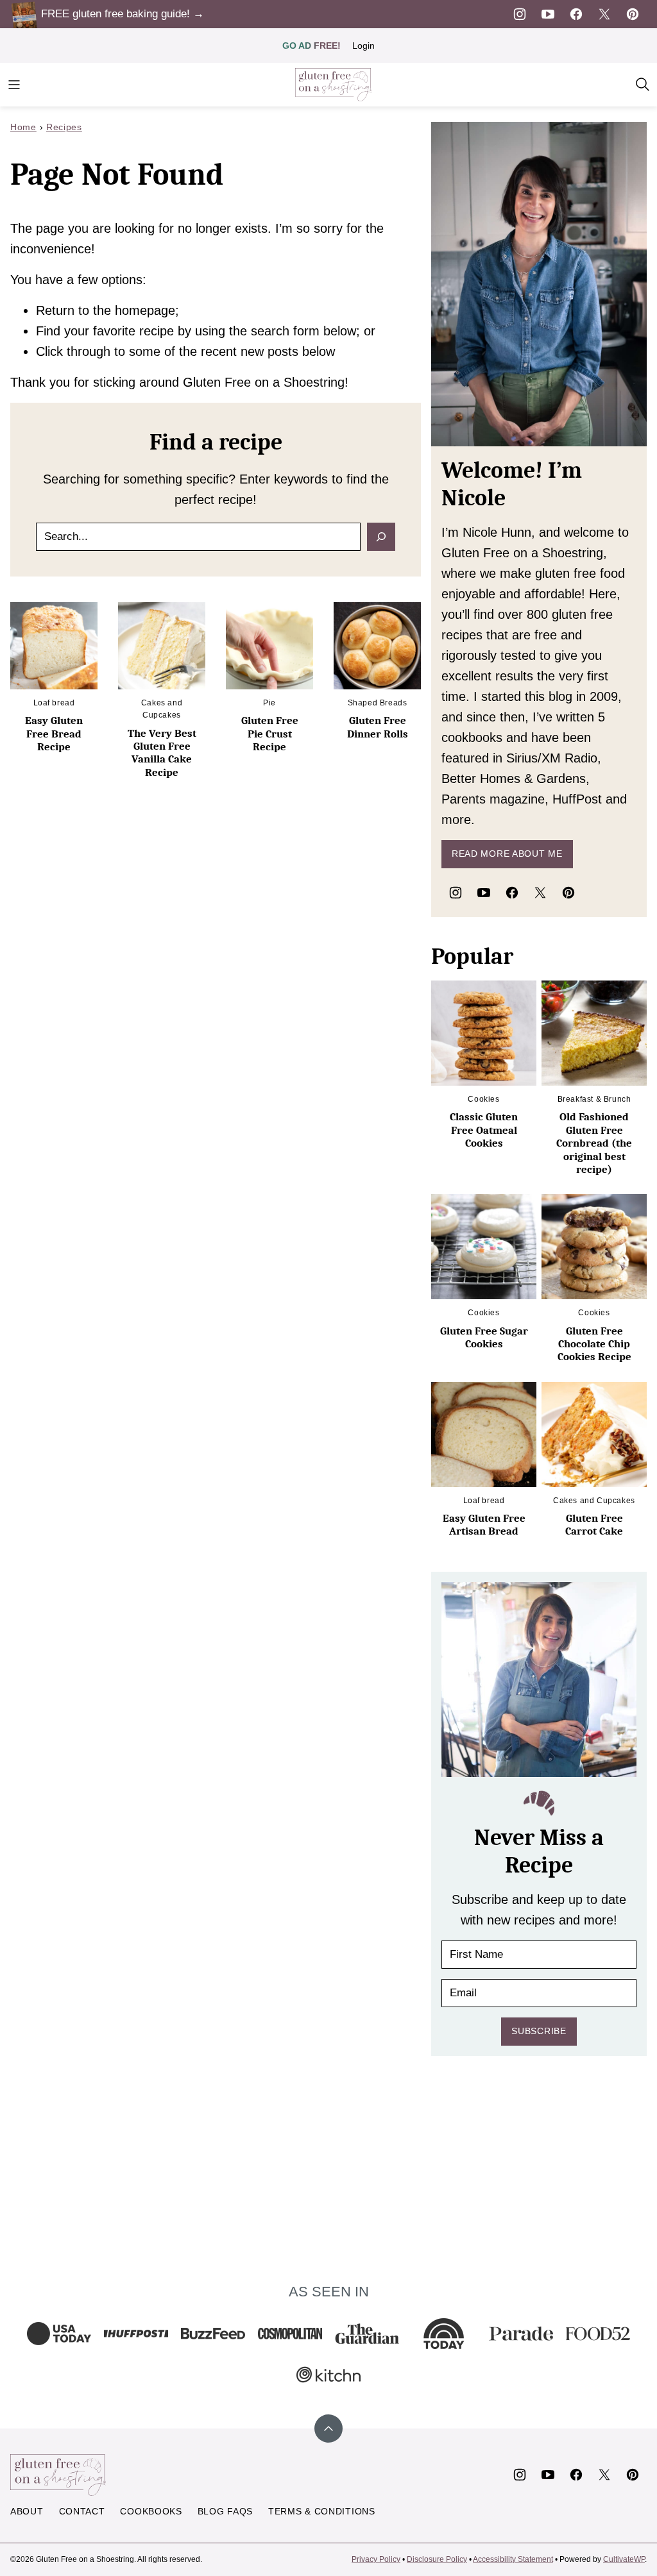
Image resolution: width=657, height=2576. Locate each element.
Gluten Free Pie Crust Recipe (270, 734)
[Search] (643, 85)
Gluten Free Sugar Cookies (484, 1337)
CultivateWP (624, 2559)
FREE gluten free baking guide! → (123, 14)
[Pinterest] (633, 14)
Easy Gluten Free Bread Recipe (54, 734)
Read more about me (507, 854)
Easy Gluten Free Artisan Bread (484, 1525)
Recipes (64, 127)
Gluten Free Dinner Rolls (378, 727)
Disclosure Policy (437, 2559)
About (27, 2511)
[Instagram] (520, 14)
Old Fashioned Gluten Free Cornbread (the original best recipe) (594, 1143)
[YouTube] (548, 14)
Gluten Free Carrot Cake (594, 1525)
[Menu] (14, 85)
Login (363, 46)
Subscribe (539, 2031)
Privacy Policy (376, 2559)
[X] (604, 14)
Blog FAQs (225, 2511)
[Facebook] (576, 14)
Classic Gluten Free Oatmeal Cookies (484, 1130)
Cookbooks (151, 2511)
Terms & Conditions (322, 2511)
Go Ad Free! (311, 46)
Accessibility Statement (513, 2559)
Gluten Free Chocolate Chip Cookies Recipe (594, 1344)
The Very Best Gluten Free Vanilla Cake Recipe (162, 753)
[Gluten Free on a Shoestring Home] (334, 85)
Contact (82, 2511)
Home (23, 127)
